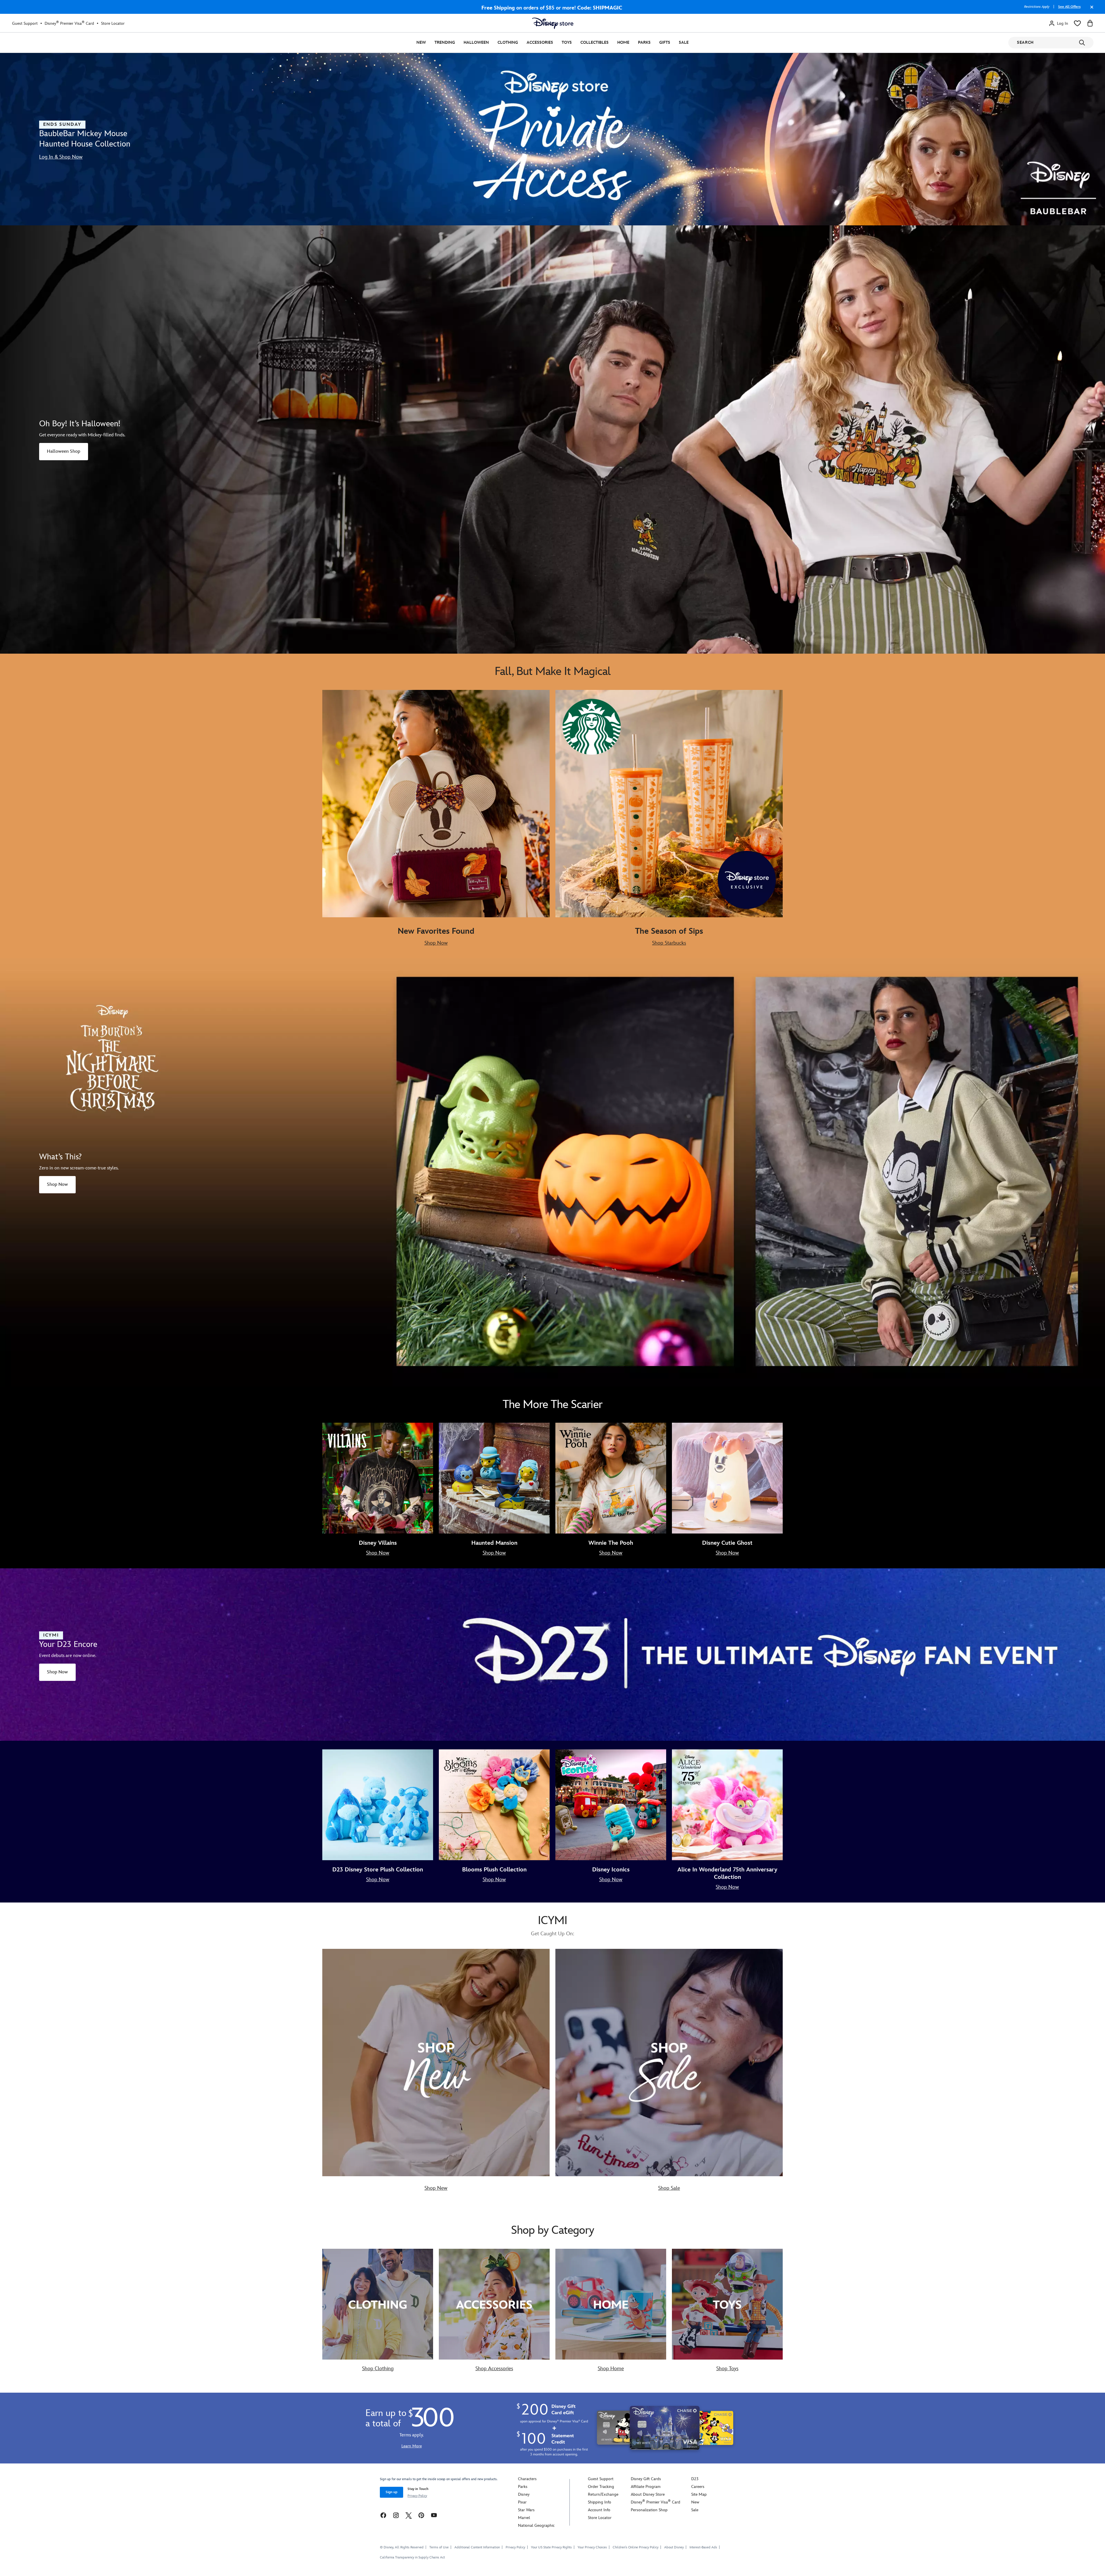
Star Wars (526, 2510)
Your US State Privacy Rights (551, 2547)
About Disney (674, 2547)
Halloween (476, 42)
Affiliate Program (646, 2487)
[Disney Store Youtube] (434, 2515)
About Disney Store (648, 2494)
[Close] (1090, 10)
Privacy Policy (417, 2496)
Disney (524, 2494)
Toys (567, 42)
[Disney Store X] (409, 2515)
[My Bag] (1090, 23)
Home (623, 42)
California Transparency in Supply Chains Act (412, 2557)
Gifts (665, 42)
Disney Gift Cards (646, 2479)
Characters (527, 2479)
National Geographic (536, 2525)
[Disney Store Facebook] (383, 2515)
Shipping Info (600, 2502)
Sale (684, 42)
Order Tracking (601, 2487)
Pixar (522, 2502)
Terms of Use (439, 2547)
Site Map (699, 2494)
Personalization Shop (649, 2510)
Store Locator (113, 23)
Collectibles (595, 42)
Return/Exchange (603, 2494)
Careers (698, 2487)
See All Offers (1069, 7)
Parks (644, 42)
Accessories (540, 42)
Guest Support (25, 23)
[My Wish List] (1077, 23)
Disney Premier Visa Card (69, 23)
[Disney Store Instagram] (396, 2515)
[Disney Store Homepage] (553, 23)
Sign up (391, 2492)
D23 (695, 2479)
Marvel (524, 2518)
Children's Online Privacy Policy (636, 2547)
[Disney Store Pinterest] (421, 2515)
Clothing (508, 42)
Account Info (599, 2510)
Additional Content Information (477, 2547)
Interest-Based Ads (703, 2547)
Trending (445, 42)
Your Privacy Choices (592, 2548)
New (421, 42)
